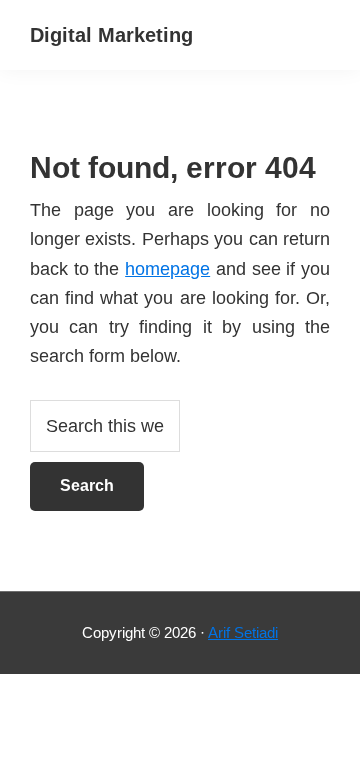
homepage (167, 269)
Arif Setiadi (243, 632)
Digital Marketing (111, 35)
